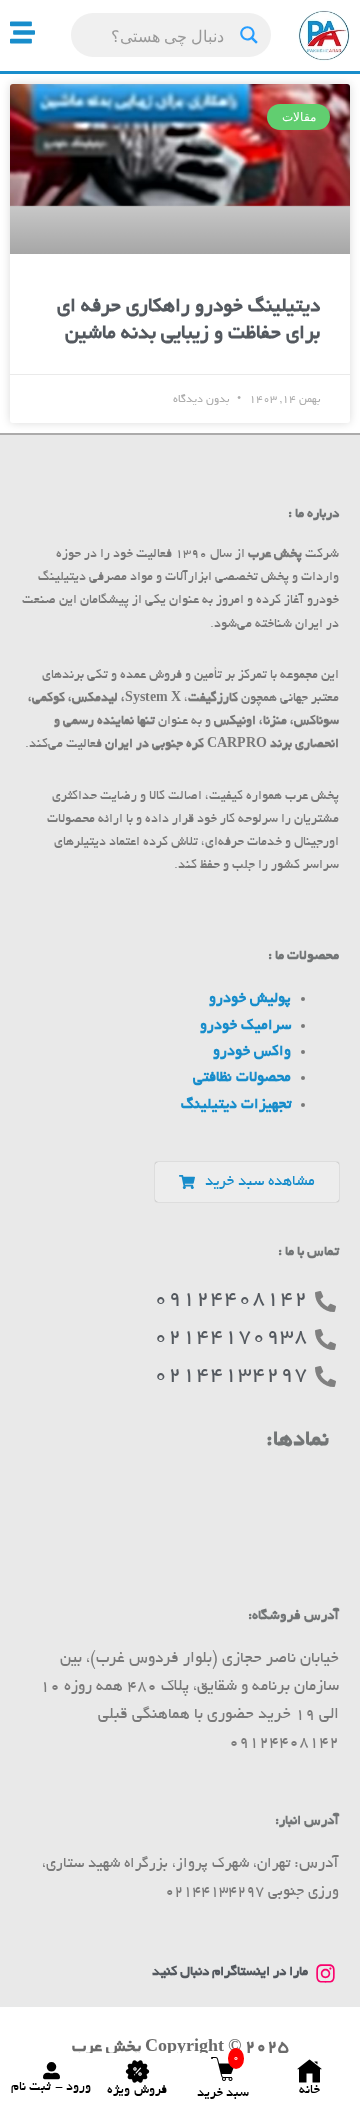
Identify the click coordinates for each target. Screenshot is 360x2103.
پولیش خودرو (250, 999)
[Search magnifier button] (249, 35)
